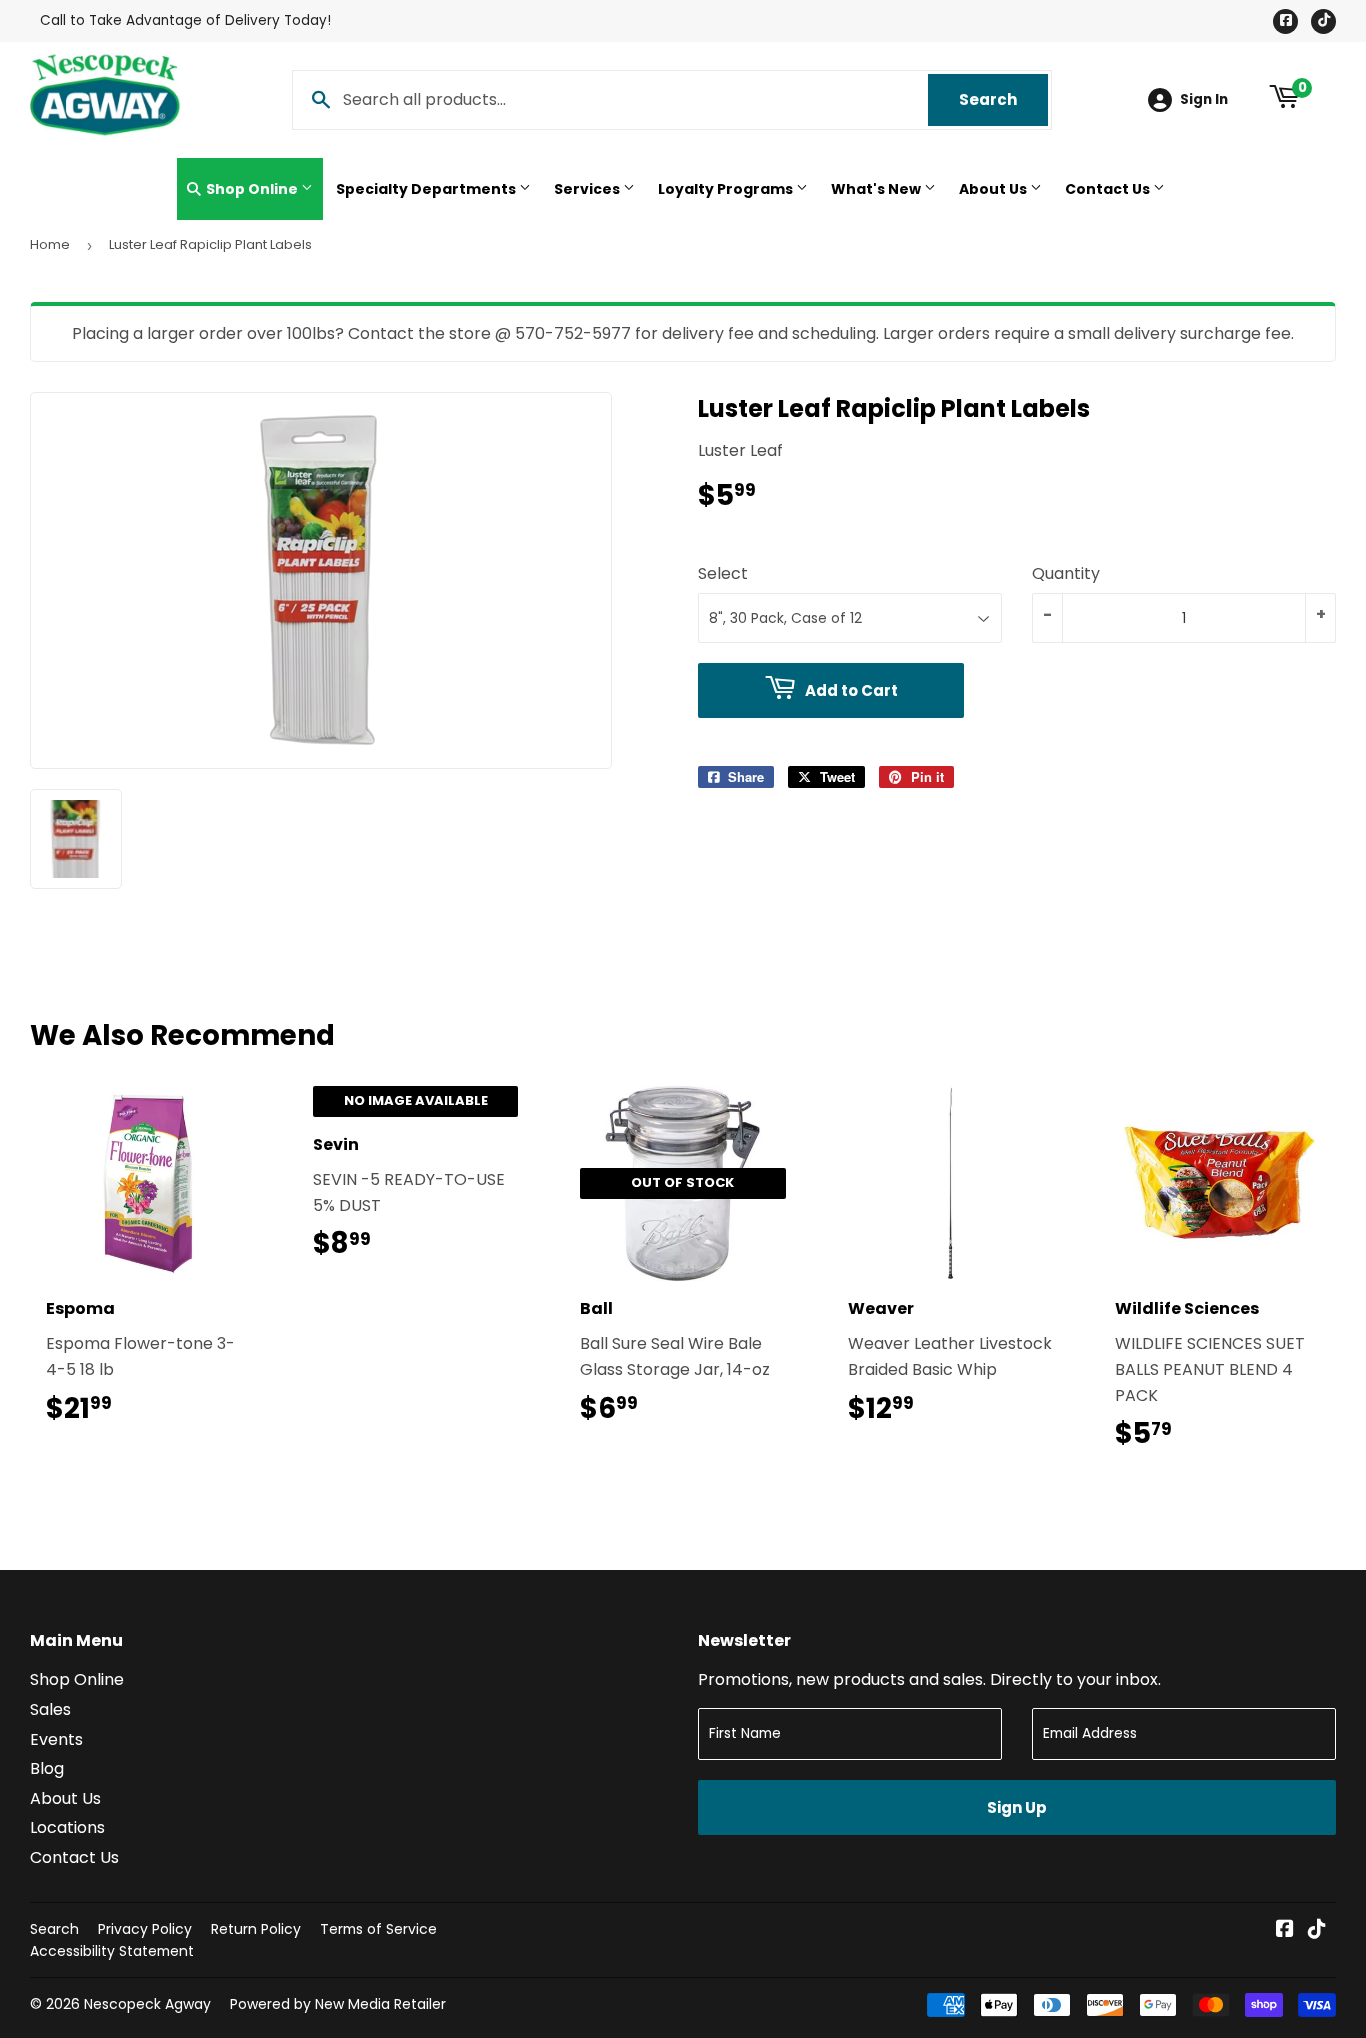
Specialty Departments (427, 189)
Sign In (1204, 99)
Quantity (1066, 573)
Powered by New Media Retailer (338, 2004)
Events (56, 1739)
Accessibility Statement (112, 1951)
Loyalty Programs (727, 189)
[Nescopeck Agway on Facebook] (1285, 1930)
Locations (67, 1827)
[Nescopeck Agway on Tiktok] (1317, 1930)
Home (50, 244)
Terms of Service (378, 1929)
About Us (994, 189)
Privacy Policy (145, 1929)
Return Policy (256, 1929)
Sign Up (1017, 1807)
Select (723, 573)
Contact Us (1109, 189)
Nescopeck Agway (147, 2004)
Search (1003, 99)
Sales (50, 1709)
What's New (877, 189)
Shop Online (252, 189)
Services (588, 189)
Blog (47, 1768)
